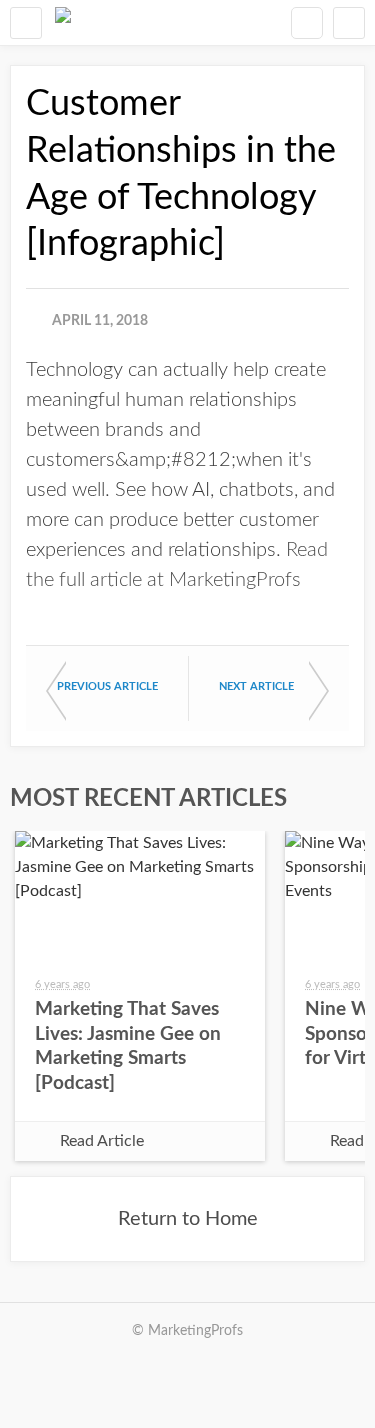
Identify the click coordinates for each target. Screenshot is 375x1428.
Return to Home (188, 1219)
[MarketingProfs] (63, 22)
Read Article (102, 1141)
